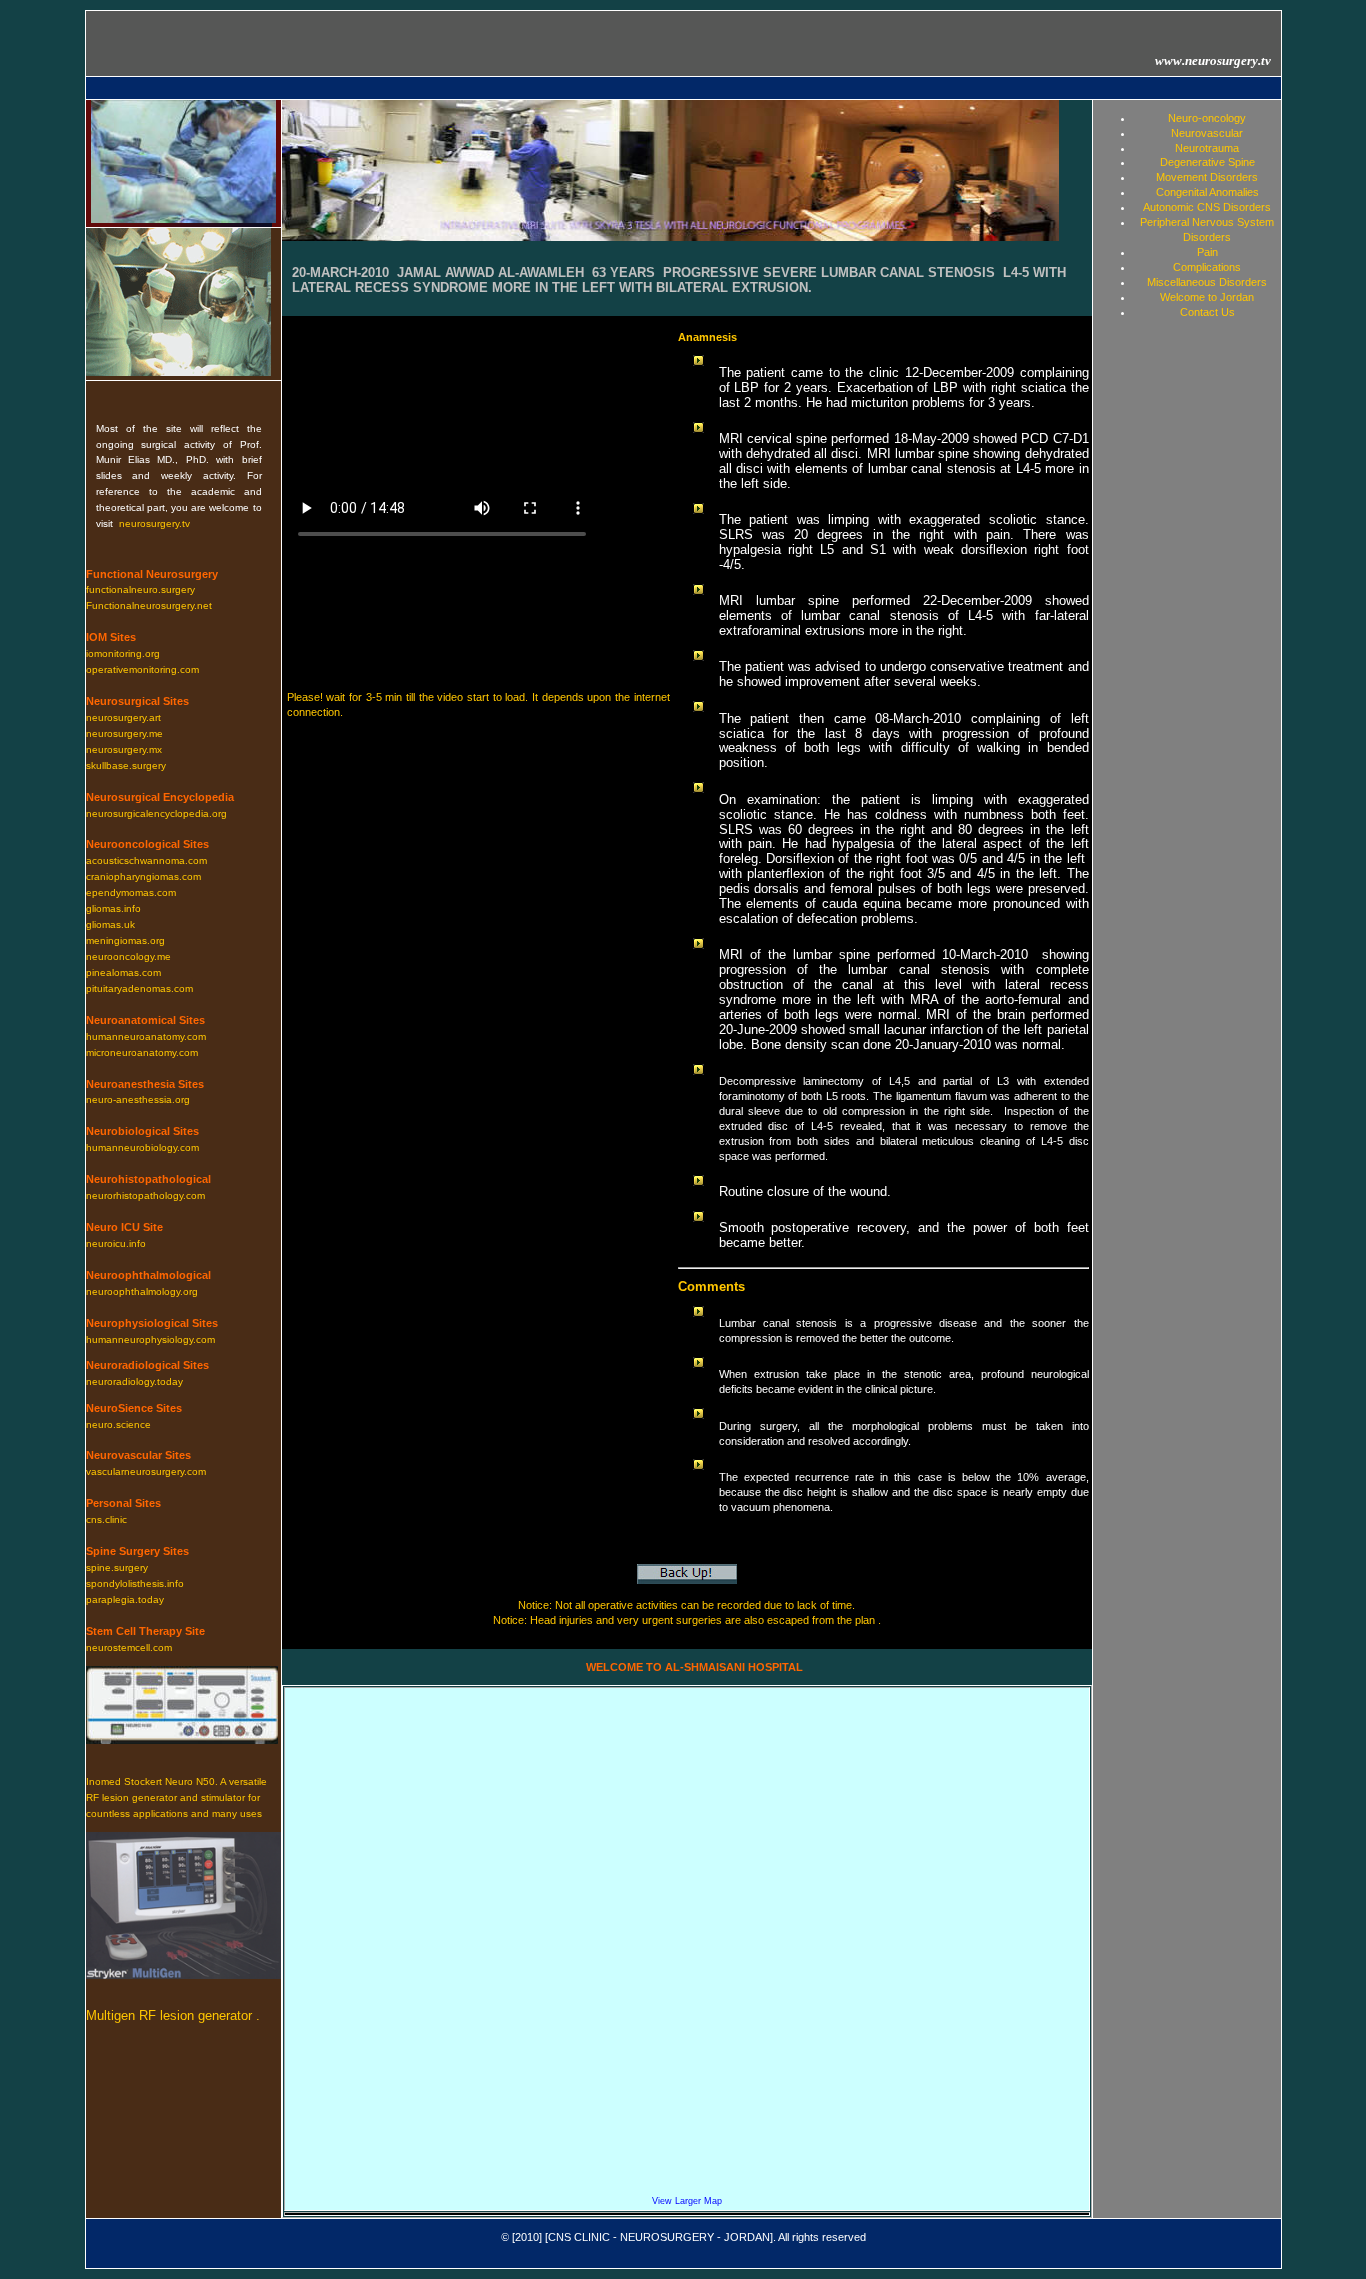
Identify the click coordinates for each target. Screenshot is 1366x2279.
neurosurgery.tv (154, 523)
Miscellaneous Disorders (1207, 282)
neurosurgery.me (124, 733)
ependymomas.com (131, 892)
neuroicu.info (116, 1243)
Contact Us (1207, 312)
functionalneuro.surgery (140, 589)
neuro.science (118, 1424)
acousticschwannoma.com (146, 860)
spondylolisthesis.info (135, 1583)
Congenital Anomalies (1207, 192)
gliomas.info (113, 908)
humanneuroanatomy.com (146, 1036)
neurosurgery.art (123, 717)
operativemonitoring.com (142, 669)
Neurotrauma (1207, 148)
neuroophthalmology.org (142, 1291)
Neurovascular (1207, 133)
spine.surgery (117, 1567)
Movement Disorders (1207, 177)
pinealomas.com (123, 972)
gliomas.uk (110, 924)
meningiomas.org (125, 940)
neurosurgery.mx (124, 749)
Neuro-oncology (1207, 118)
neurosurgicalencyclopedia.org (156, 813)
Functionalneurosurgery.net (149, 605)
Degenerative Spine (1207, 162)
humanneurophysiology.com (150, 1339)
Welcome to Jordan (1207, 297)
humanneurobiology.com (142, 1147)
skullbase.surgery (126, 765)
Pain (1207, 252)
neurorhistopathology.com (145, 1195)
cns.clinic (106, 1519)
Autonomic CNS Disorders (1207, 207)
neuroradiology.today (134, 1381)
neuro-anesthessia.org (138, 1099)
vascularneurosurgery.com (146, 1471)
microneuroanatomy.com (142, 1052)
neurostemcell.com (129, 1647)
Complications (1207, 267)
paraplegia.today (125, 1599)
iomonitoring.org (123, 653)
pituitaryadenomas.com (139, 988)
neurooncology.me (128, 956)
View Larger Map (687, 2201)
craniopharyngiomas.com (143, 876)
